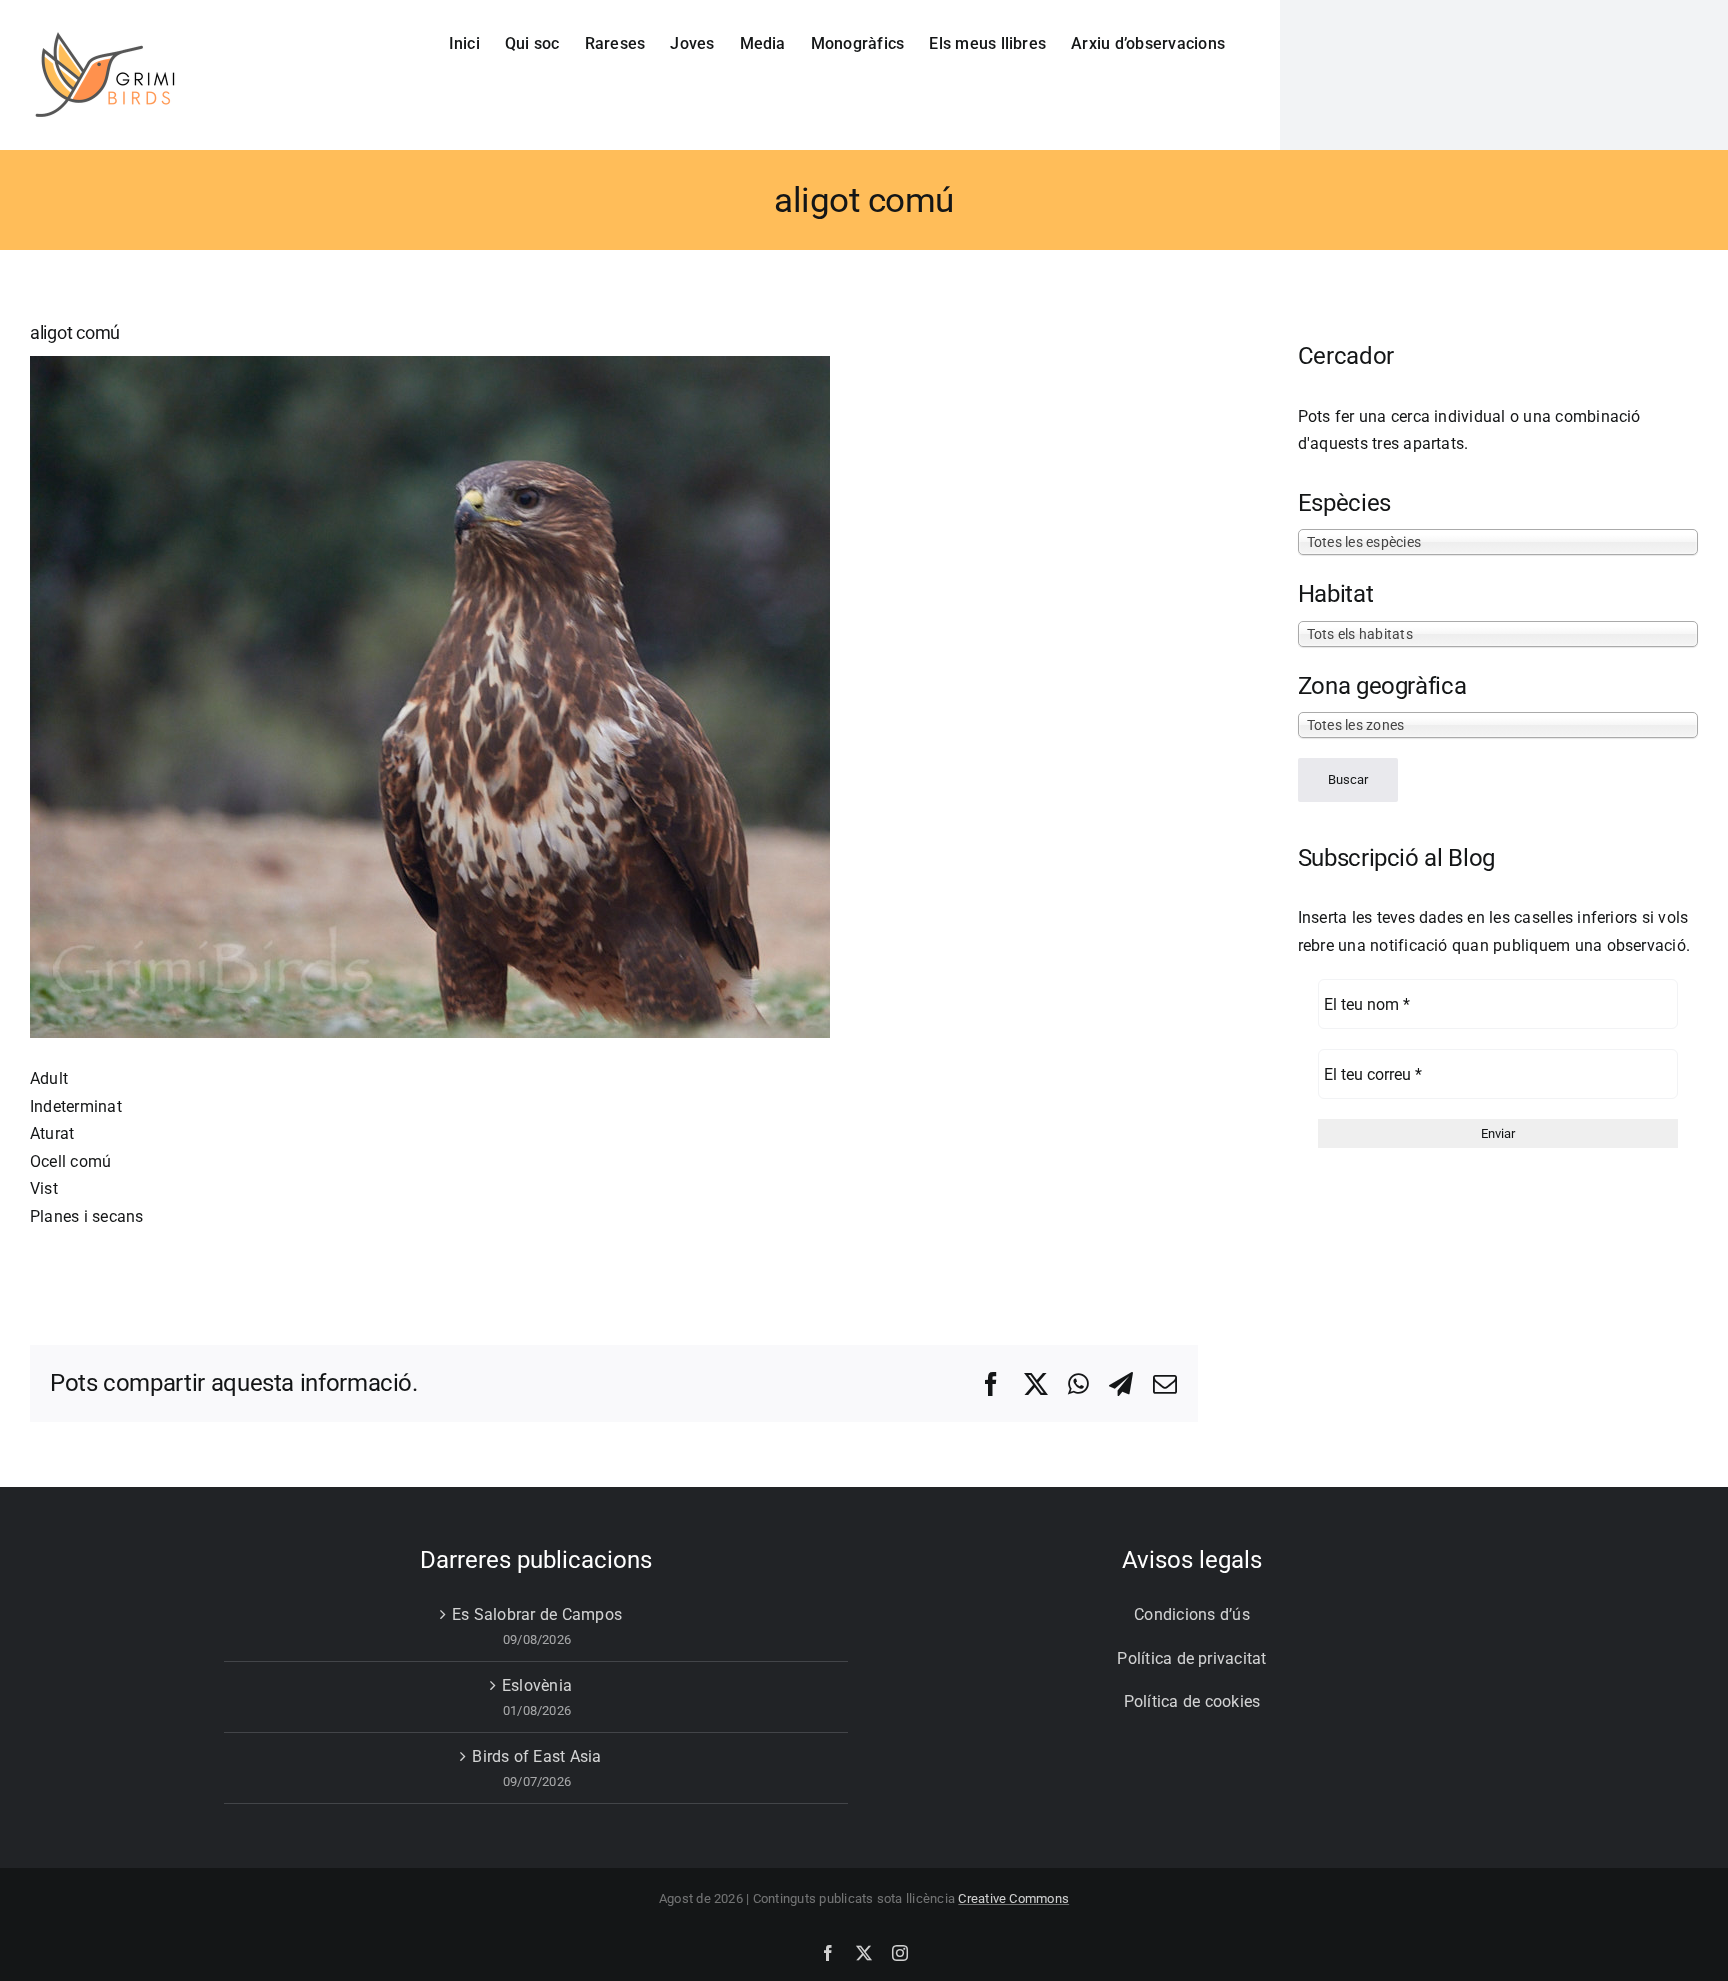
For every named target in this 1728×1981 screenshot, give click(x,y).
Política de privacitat (1191, 1658)
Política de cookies (1192, 1701)
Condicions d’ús (1192, 1614)
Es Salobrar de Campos (537, 1614)
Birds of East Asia (536, 1756)
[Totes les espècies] (1498, 541)
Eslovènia (537, 1685)
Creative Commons (1013, 1898)
